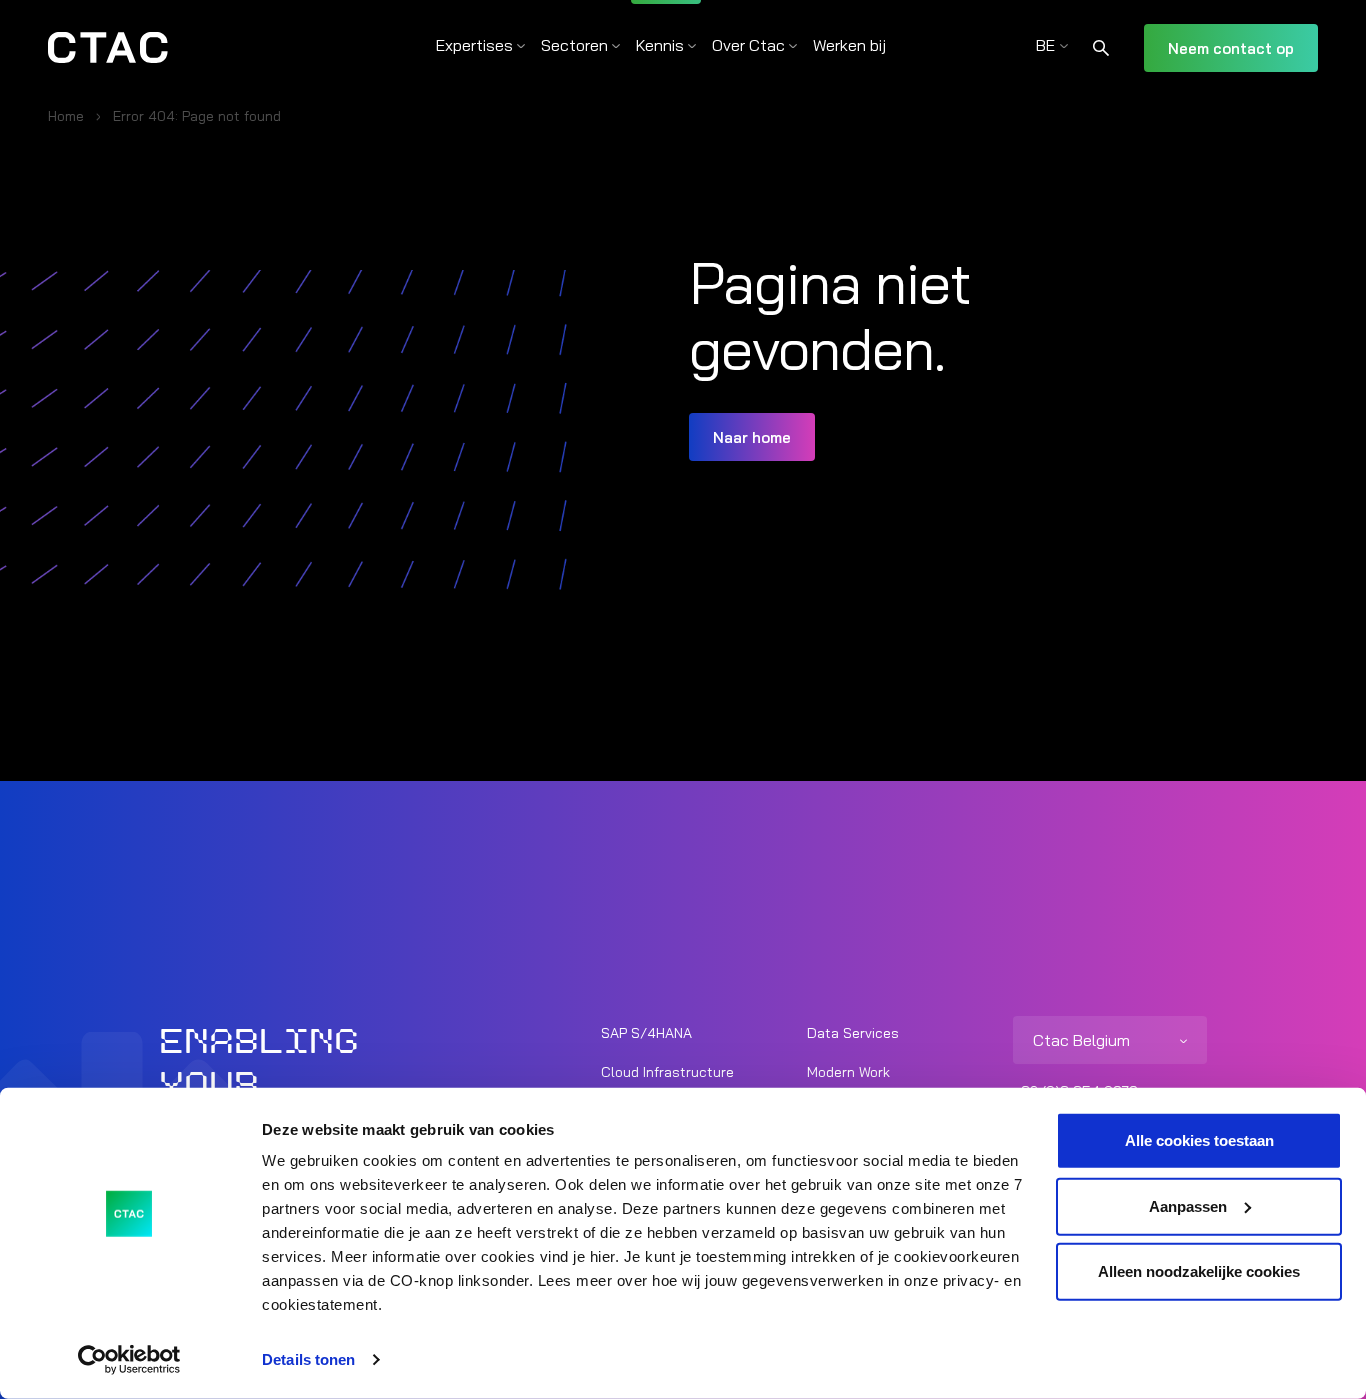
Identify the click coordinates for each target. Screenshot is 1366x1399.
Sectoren (574, 45)
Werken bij (849, 45)
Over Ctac (748, 45)
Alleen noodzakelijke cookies (1199, 1271)
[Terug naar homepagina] (108, 48)
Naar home (752, 437)
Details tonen (308, 1359)
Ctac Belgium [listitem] (1081, 1040)
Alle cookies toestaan (1199, 1140)
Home (66, 116)
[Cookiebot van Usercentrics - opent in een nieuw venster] (129, 1360)
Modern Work (848, 1072)
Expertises (474, 45)
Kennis (660, 45)
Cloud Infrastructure (667, 1072)
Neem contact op (1231, 48)
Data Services (853, 1033)
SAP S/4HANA (646, 1033)
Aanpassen (1188, 1205)
